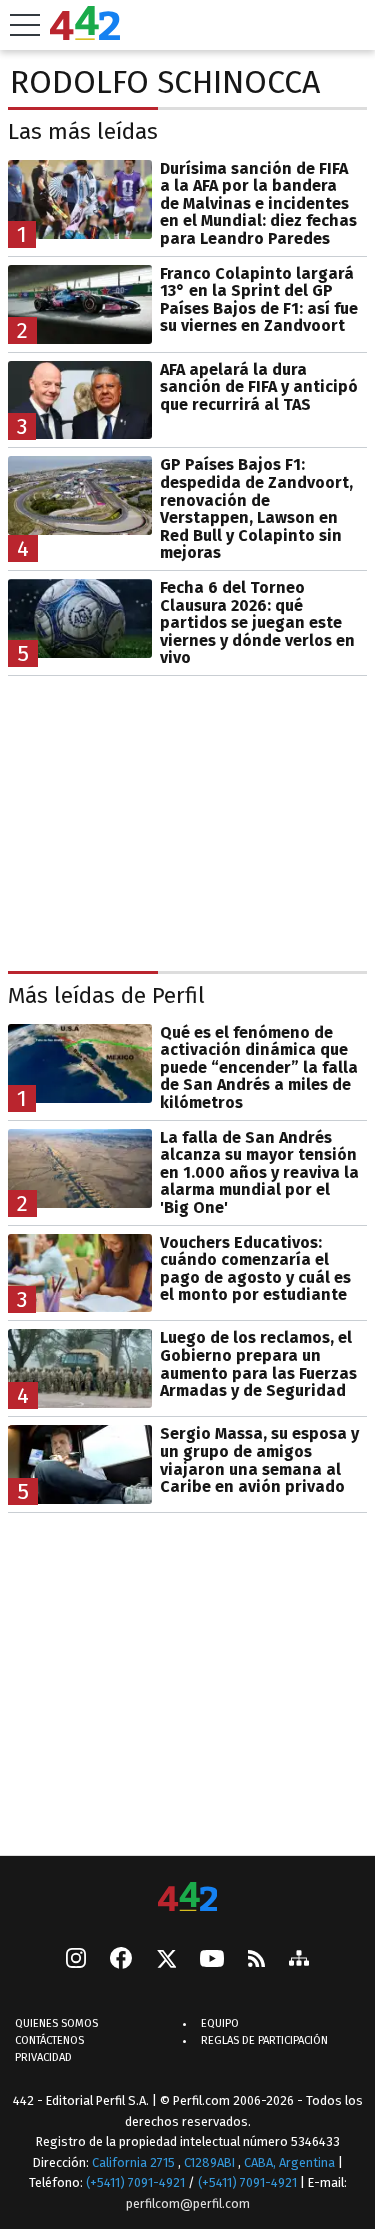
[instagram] (76, 1961)
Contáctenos (49, 2041)
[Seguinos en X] (166, 1961)
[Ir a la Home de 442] (85, 34)
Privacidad (43, 2058)
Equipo (220, 2024)
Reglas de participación (264, 2041)
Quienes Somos (56, 2024)
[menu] (25, 25)
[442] (188, 1898)
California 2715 (135, 2162)
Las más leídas (83, 131)
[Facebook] (121, 1961)
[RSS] (256, 1960)
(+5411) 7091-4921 (135, 2183)
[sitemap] (299, 1961)
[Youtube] (212, 1960)
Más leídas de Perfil (106, 995)
